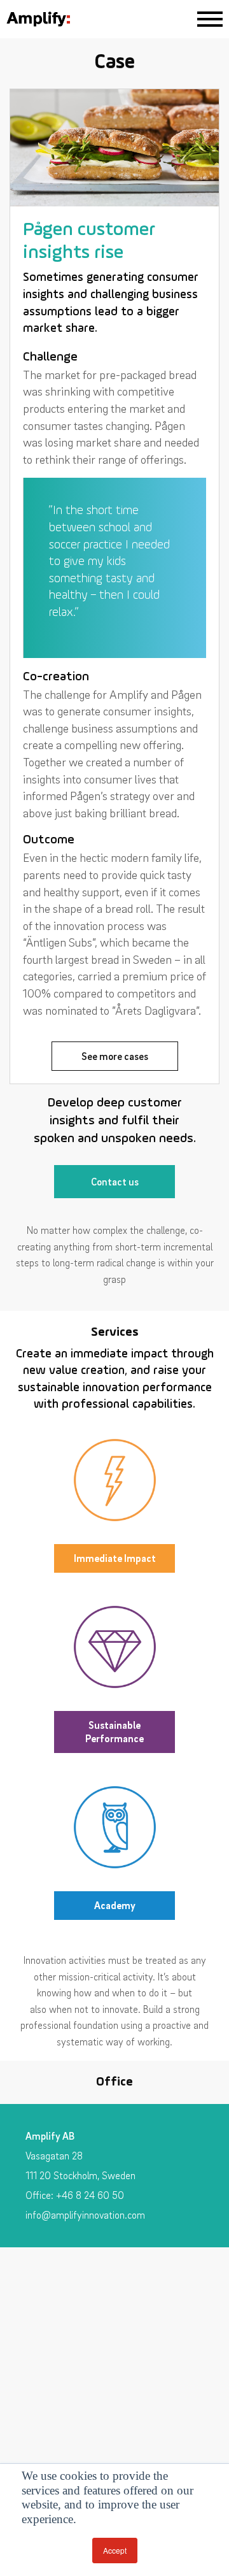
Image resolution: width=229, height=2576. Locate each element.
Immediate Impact (115, 1558)
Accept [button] (115, 2550)
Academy (115, 1905)
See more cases (115, 1056)
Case (114, 63)
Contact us (115, 1182)
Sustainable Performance (114, 1732)
